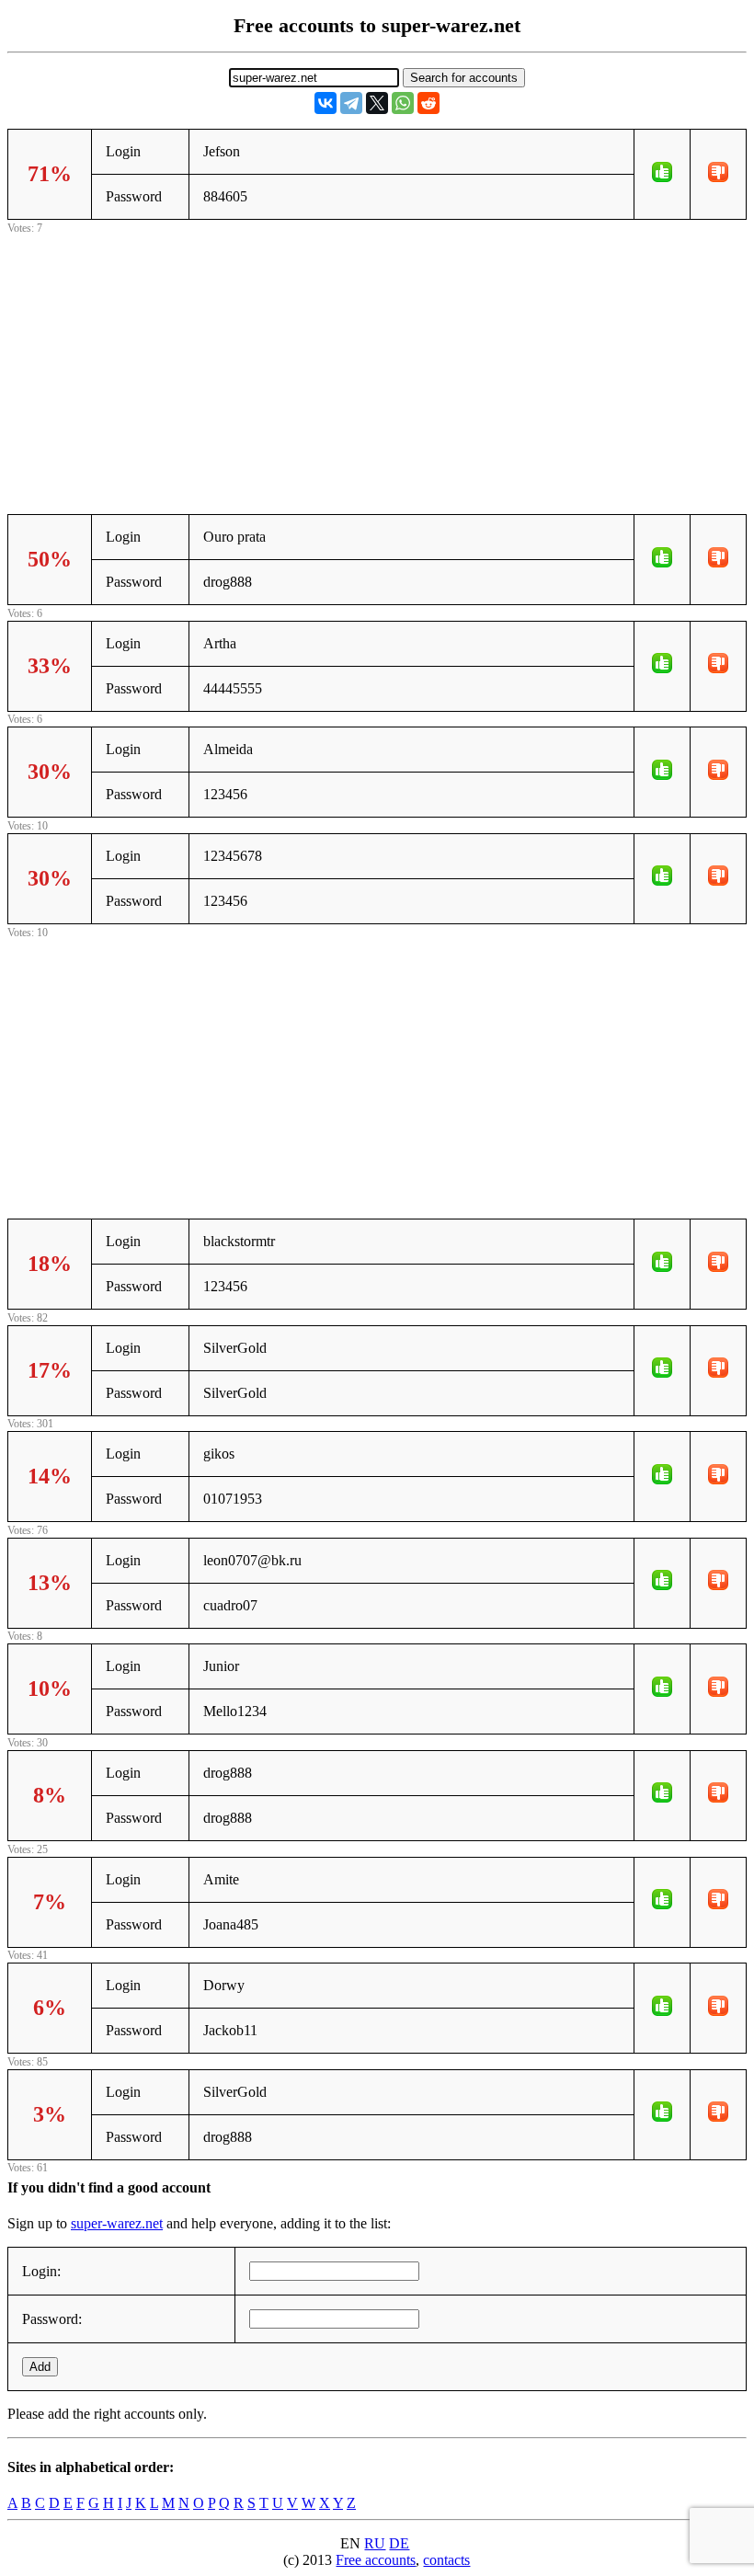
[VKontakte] (326, 103)
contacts (446, 2560)
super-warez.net (117, 2223)
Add (40, 2367)
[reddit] (428, 103)
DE (399, 2543)
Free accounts (376, 2560)
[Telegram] (351, 103)
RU (375, 2543)
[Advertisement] (377, 367)
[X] (377, 103)
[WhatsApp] (403, 103)
